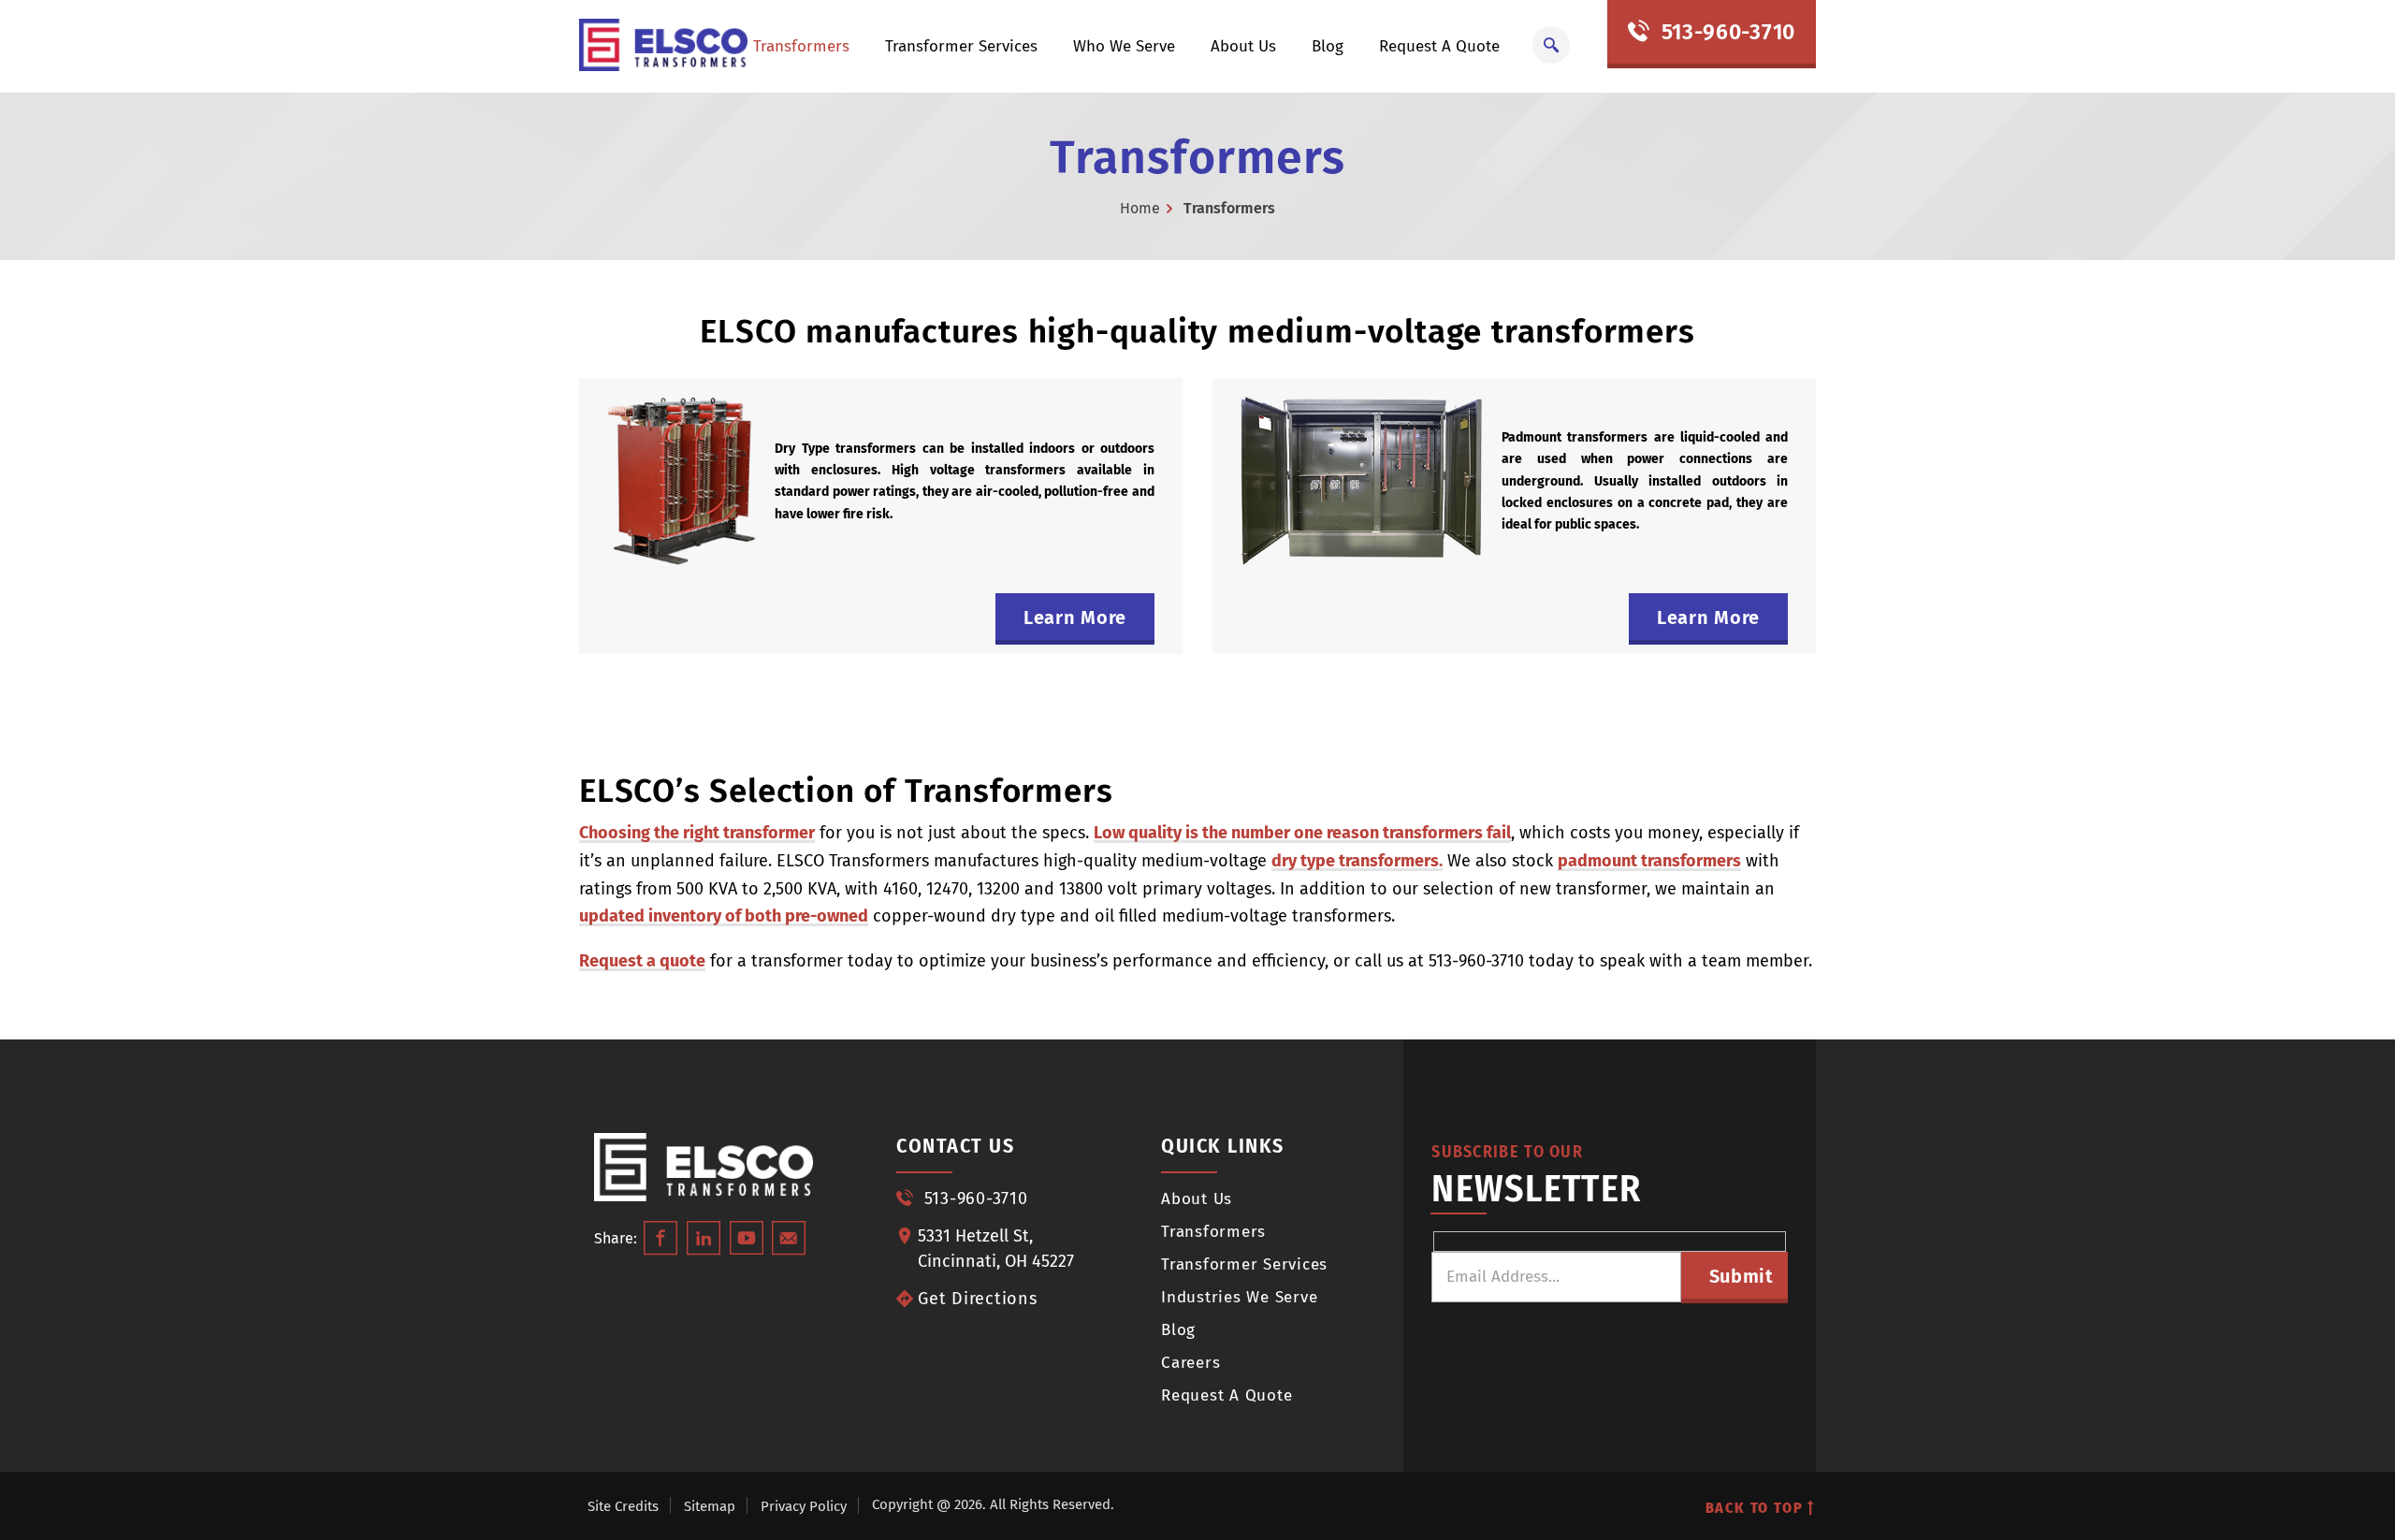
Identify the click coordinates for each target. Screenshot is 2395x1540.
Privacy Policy (804, 1506)
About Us (1243, 46)
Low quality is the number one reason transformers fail (1302, 833)
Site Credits (623, 1506)
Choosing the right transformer (697, 833)
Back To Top (1757, 1508)
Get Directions (978, 1299)
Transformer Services (961, 46)
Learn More (1075, 617)
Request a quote (642, 961)
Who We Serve (1124, 46)
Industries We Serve (1239, 1297)
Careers (1190, 1363)
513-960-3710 (1725, 32)
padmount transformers (1649, 861)
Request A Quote (1439, 46)
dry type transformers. (1357, 861)
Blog (1328, 46)
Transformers (801, 46)
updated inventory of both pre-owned (724, 916)
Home (1140, 208)
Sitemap (710, 1506)
